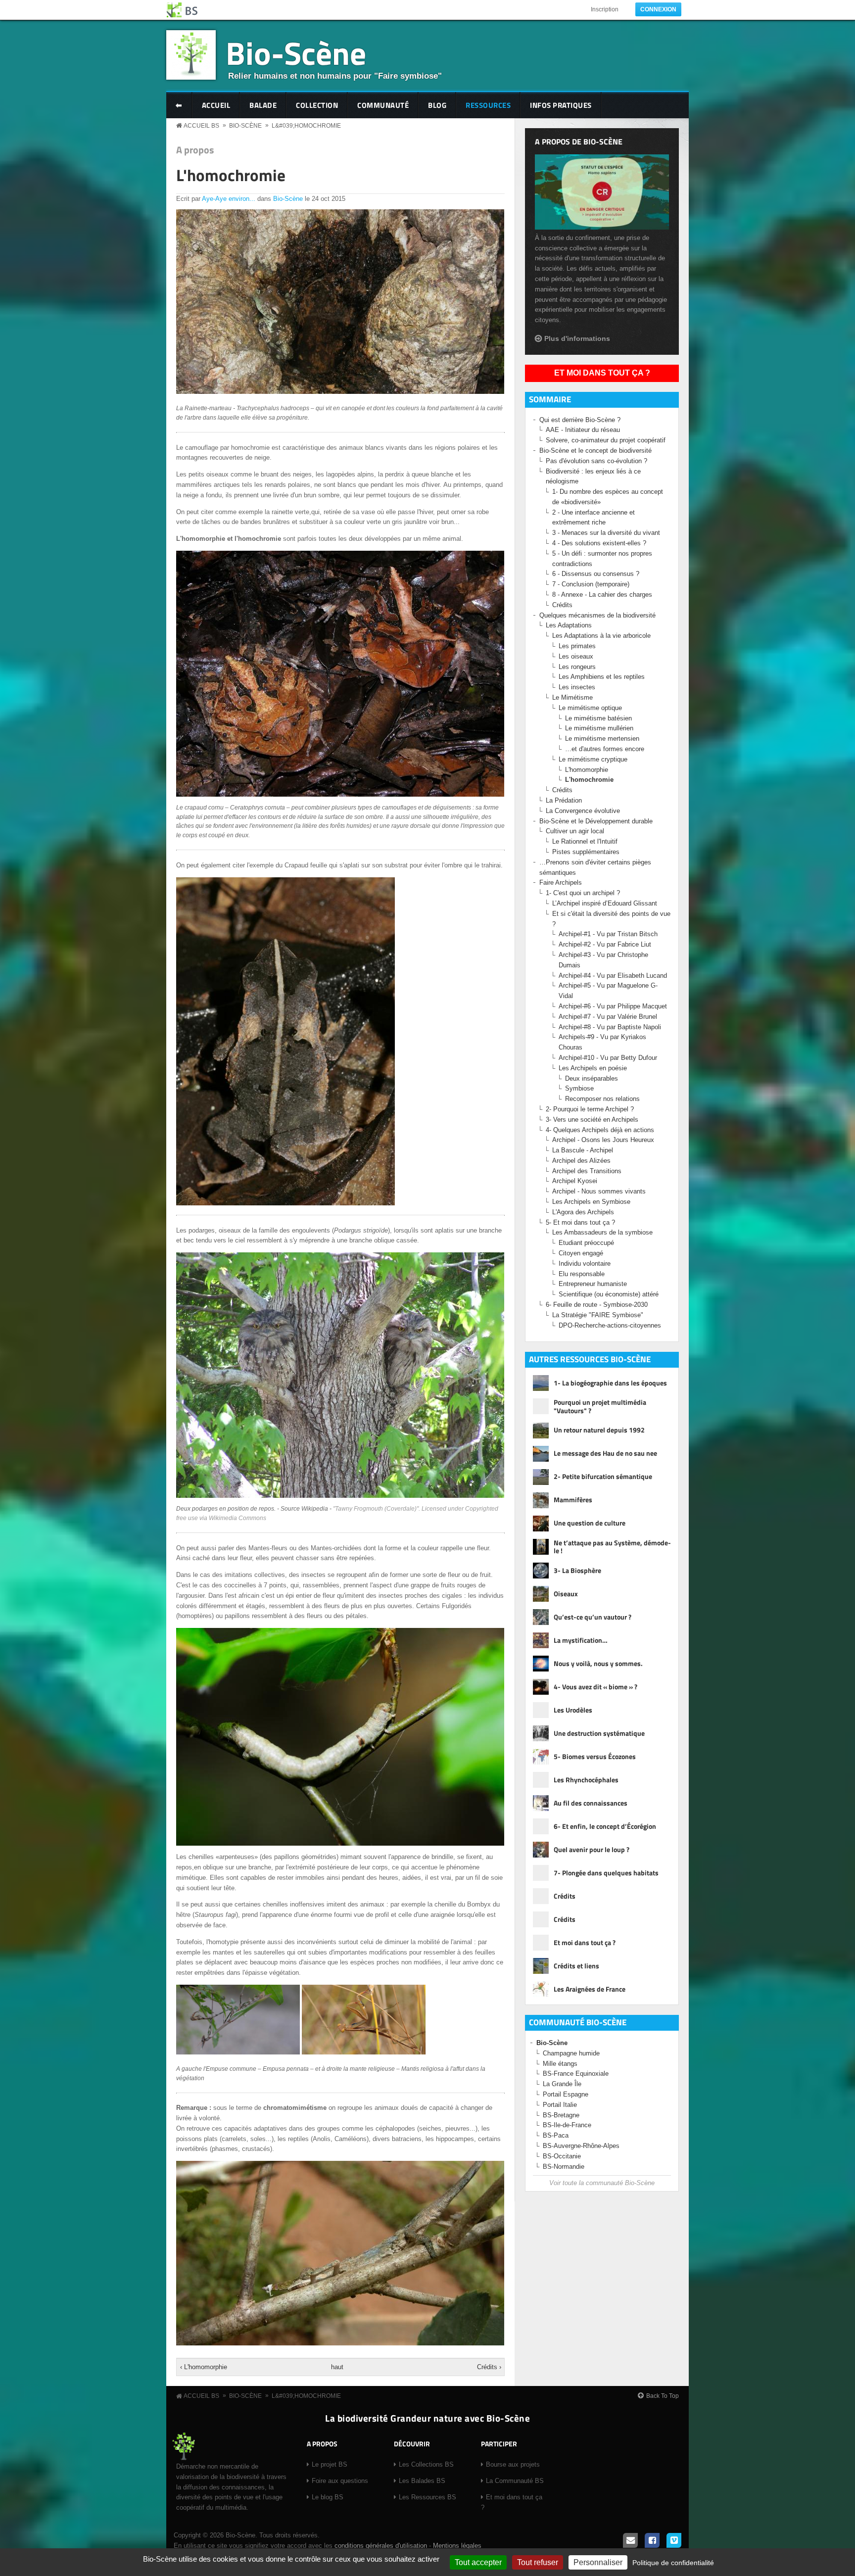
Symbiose (579, 1088)
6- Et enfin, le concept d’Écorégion (605, 1826)
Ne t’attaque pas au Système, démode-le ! (612, 1547)
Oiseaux (566, 1594)
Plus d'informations (577, 338)
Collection (317, 105)
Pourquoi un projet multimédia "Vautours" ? (600, 1407)
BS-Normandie (564, 2167)
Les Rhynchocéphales (586, 1780)
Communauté (383, 105)
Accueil (216, 105)
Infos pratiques (561, 105)
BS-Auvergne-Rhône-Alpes (581, 2146)
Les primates (577, 646)
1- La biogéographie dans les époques (610, 1383)
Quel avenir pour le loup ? (592, 1849)
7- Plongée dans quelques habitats (606, 1873)
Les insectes (577, 687)
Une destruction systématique (599, 1733)
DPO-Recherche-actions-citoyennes (610, 1325)
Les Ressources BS (427, 2497)
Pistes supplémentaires (586, 852)
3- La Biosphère (577, 1570)
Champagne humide (571, 2053)
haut (337, 2367)
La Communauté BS (515, 2481)
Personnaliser (598, 2562)
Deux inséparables (592, 1078)
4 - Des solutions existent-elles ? (599, 543)
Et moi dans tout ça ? (602, 373)
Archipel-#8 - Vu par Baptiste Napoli (610, 1027)
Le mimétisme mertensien (602, 739)
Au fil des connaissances (591, 1803)
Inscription (605, 9)
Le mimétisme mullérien (599, 728)
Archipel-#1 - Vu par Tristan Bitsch (608, 934)
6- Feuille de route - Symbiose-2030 (597, 1305)
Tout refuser (538, 2562)
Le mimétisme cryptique (593, 759)
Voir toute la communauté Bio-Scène (602, 2183)
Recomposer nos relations (602, 1099)
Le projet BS (330, 2464)
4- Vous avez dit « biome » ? (595, 1687)
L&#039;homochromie (306, 126)
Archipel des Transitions (587, 1171)
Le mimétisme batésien (598, 718)
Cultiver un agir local (575, 831)
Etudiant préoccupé (586, 1243)
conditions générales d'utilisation (381, 2546)
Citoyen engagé (581, 1253)
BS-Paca (556, 2135)
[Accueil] (183, 10)
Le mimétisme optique (590, 708)
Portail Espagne (566, 2094)
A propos (195, 150)
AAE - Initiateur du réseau (583, 430)
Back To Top (663, 2396)
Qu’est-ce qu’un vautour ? (593, 1617)
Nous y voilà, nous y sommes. (598, 1663)
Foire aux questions (340, 2481)
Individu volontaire (585, 1264)
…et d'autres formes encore (605, 749)
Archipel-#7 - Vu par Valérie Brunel (608, 1017)
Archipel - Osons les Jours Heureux (603, 1140)
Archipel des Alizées (581, 1161)
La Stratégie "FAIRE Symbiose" (598, 1315)
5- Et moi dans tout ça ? (580, 1222)
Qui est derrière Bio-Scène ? (580, 420)
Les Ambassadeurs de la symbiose (602, 1232)
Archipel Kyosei (575, 1181)
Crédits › (489, 2367)
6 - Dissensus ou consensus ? (596, 574)
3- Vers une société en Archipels (592, 1120)
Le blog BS (328, 2497)
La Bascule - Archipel (583, 1150)
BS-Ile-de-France (567, 2125)
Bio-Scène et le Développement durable (596, 821)
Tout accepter (478, 2562)
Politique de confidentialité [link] (673, 2563)
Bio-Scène (296, 53)
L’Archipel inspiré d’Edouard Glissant (605, 903)
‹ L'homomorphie (204, 2367)
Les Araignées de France (590, 1989)
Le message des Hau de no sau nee (605, 1453)
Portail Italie (560, 2105)
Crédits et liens (576, 1966)
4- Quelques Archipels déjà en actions (600, 1130)
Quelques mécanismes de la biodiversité (597, 615)
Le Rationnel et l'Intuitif (585, 841)
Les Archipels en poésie (593, 1068)
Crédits (562, 605)
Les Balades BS (422, 2481)
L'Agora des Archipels (583, 1212)
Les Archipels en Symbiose (591, 1202)
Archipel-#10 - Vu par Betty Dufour (608, 1058)
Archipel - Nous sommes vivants (599, 1191)
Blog (437, 105)
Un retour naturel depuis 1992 (599, 1430)
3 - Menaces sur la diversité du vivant (606, 533)
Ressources (488, 105)
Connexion (658, 9)
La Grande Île (562, 2084)
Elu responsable (582, 1274)
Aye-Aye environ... (229, 199)
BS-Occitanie (562, 2156)
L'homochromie (231, 175)
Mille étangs (560, 2064)
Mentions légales (457, 2546)
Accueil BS (201, 126)
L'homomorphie (587, 770)
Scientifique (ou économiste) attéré (609, 1294)
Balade (263, 105)
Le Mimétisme (572, 697)
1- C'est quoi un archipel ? (583, 893)
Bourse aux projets (513, 2464)
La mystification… (581, 1640)
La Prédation (564, 800)
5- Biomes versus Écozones (595, 1756)
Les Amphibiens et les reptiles (602, 677)
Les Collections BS (426, 2464)
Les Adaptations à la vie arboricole (601, 636)
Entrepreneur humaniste (593, 1284)
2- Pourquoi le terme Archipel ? (590, 1109)
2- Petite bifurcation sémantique (603, 1476)
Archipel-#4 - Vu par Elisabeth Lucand (613, 976)
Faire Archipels (561, 883)
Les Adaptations (569, 625)
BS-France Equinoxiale (576, 2074)
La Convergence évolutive (583, 811)
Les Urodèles (573, 1710)
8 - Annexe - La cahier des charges (602, 595)
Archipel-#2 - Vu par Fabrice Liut (605, 944)
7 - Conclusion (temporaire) (591, 584)
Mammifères (573, 1500)
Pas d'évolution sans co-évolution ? (596, 461)
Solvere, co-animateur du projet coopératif (606, 440)
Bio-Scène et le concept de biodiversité (595, 451)
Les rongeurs (577, 667)
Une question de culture (590, 1523)
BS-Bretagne (561, 2115)
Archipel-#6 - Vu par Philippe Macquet (613, 1006)
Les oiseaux (576, 656)
